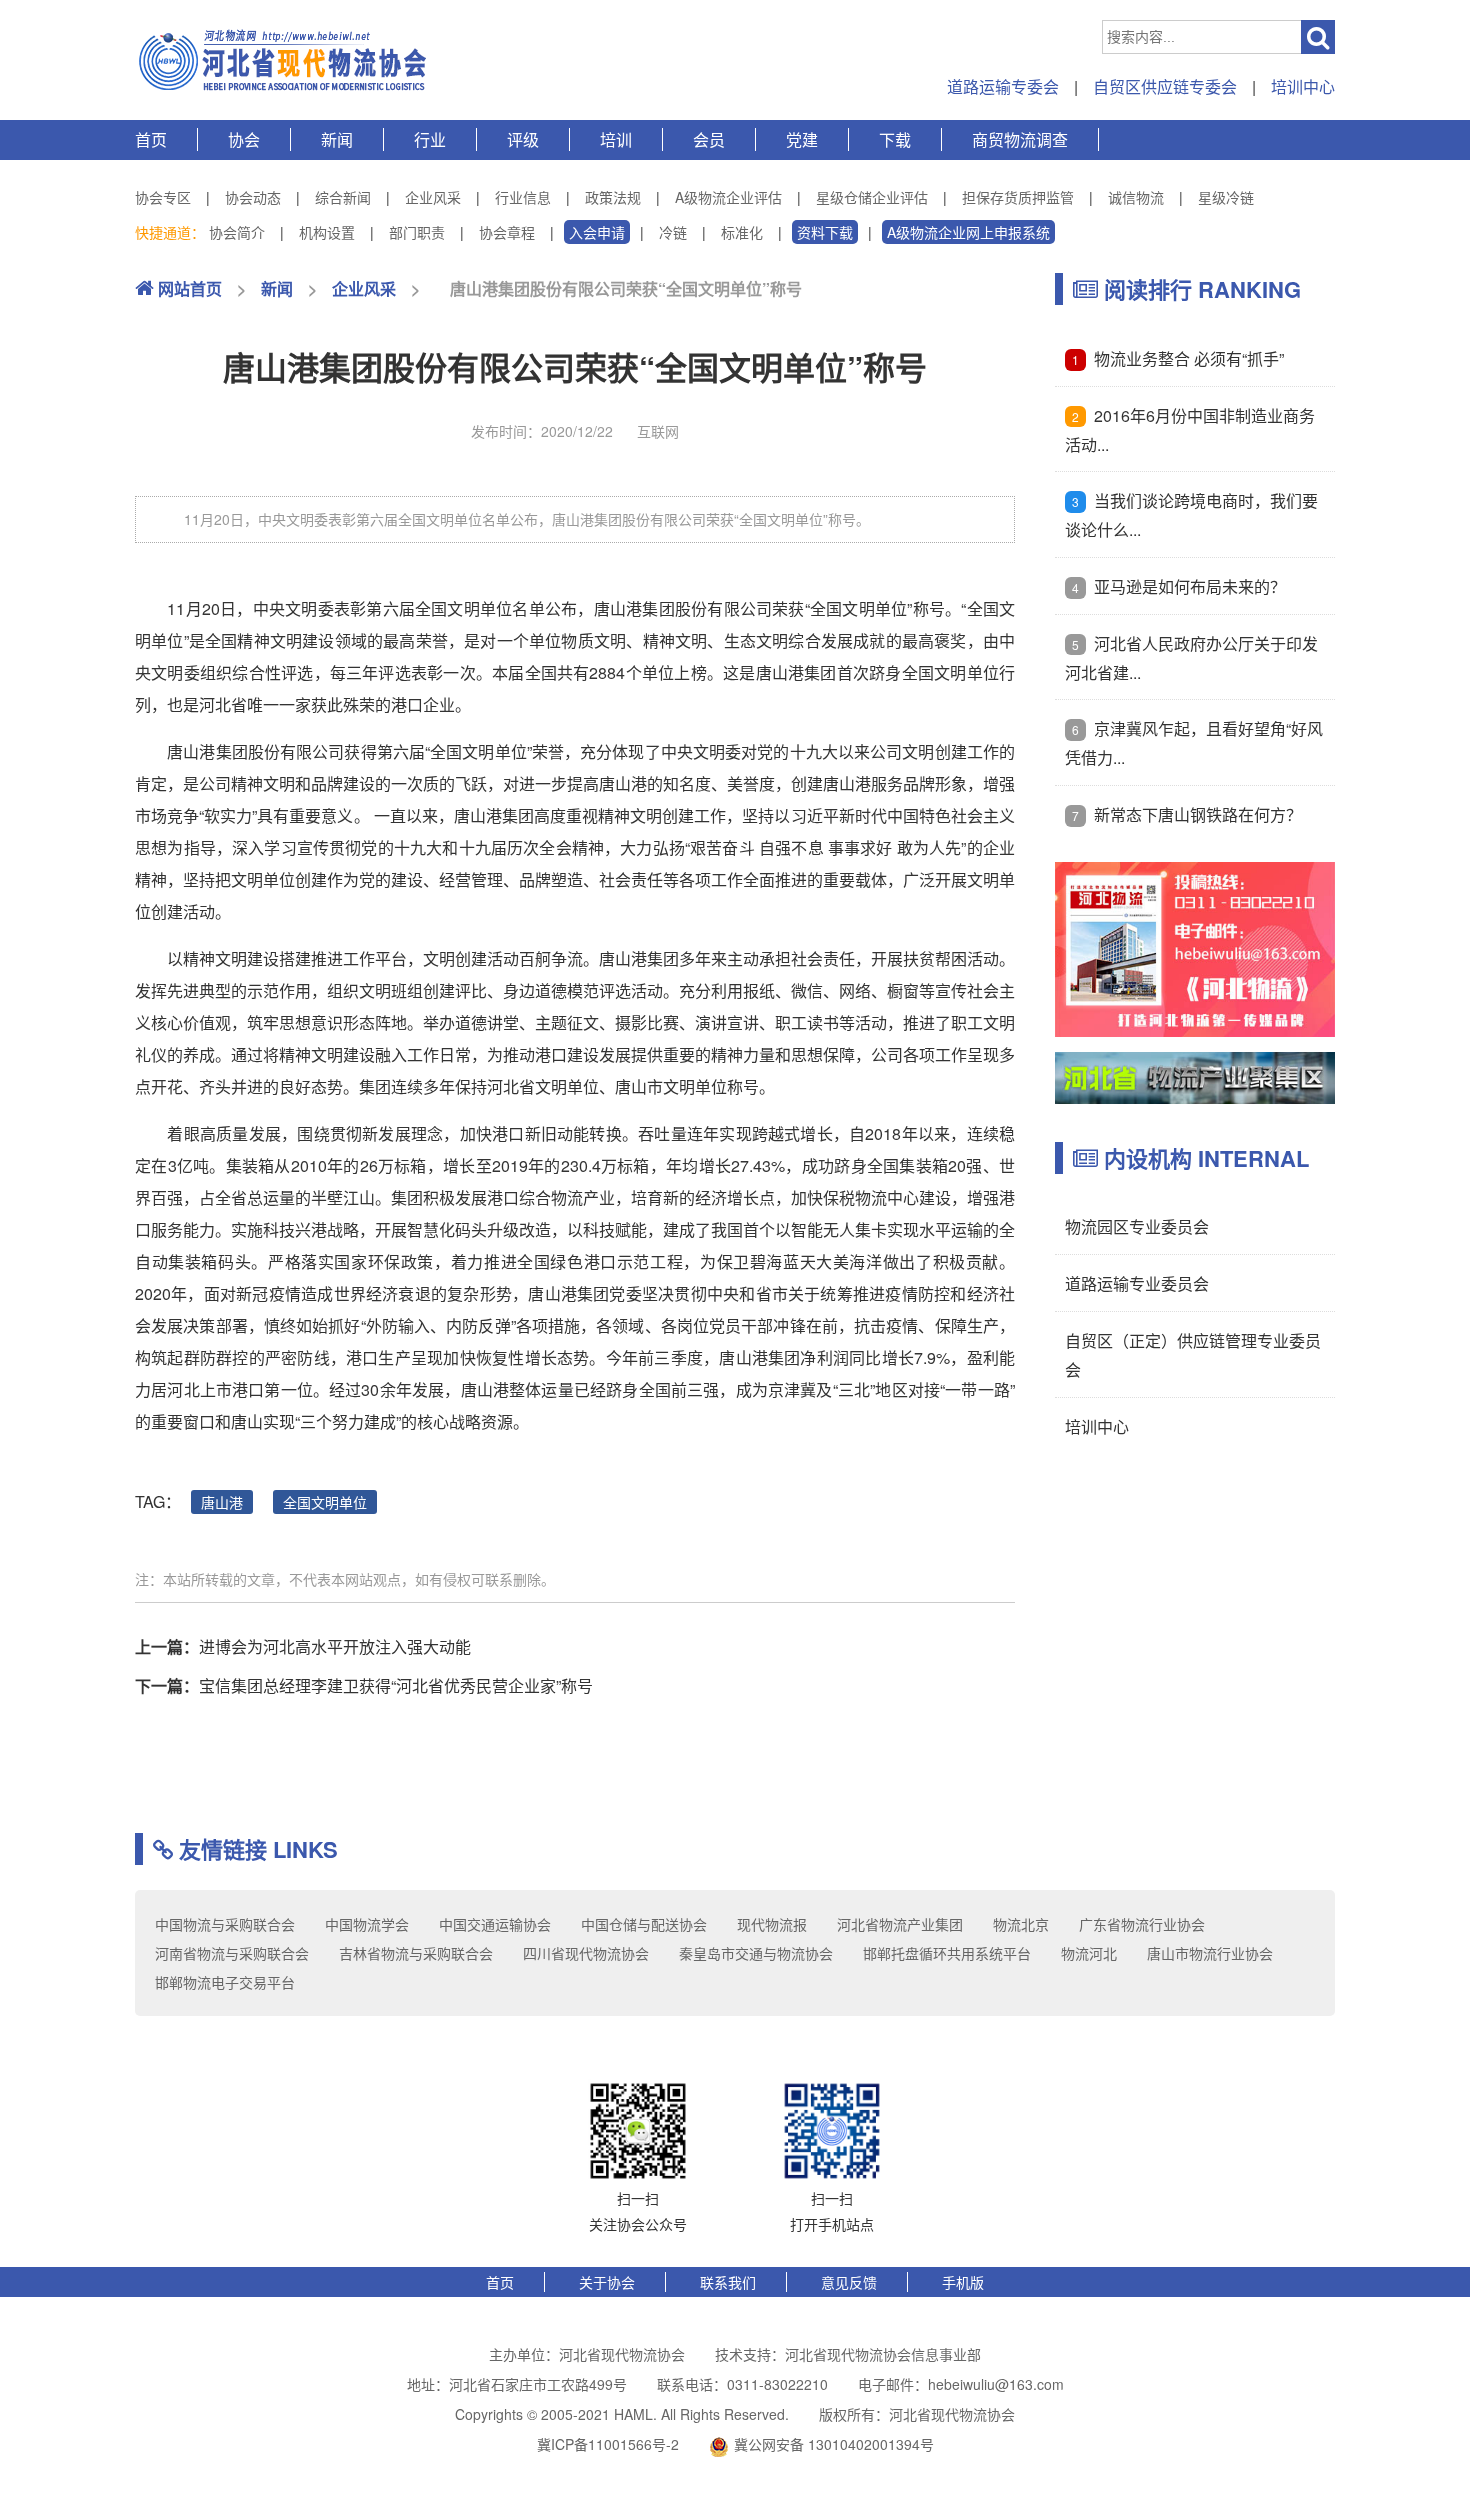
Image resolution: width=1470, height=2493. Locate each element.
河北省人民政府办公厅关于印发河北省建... (1191, 658)
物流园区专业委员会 (1137, 1226)
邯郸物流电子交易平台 (225, 1982)
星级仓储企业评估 (872, 197)
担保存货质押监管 (1018, 197)
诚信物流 (1136, 197)
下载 (895, 139)
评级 (523, 139)
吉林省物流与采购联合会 (416, 1953)
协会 (244, 139)
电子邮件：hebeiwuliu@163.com (961, 2384)
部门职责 (417, 232)
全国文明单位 (325, 1502)
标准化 (742, 232)
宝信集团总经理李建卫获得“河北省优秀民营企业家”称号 (396, 1685)
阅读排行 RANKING (1199, 289)
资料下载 (825, 232)
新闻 (337, 139)
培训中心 (1303, 86)
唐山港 (222, 1502)
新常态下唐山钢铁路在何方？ (1198, 814)
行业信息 (523, 197)
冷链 (673, 232)
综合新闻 (343, 197)
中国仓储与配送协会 (644, 1924)
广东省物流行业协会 (1142, 1924)
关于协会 (607, 2282)
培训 (616, 139)
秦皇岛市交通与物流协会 (756, 1953)
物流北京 (1021, 1924)
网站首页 (188, 288)
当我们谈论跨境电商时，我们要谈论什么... (1191, 515)
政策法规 (613, 197)
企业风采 (433, 197)
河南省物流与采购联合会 (232, 1953)
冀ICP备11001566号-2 (608, 2444)
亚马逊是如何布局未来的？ (1190, 586)
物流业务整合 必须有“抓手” (1189, 358)
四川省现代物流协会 (586, 1953)
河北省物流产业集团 (900, 1924)
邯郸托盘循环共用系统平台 (947, 1953)
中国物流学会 (367, 1924)
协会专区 (163, 197)
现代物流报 (772, 1924)
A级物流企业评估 (728, 197)
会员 (709, 139)
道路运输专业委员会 (1137, 1283)
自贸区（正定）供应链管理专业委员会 (1193, 1355)
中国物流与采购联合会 (225, 1924)
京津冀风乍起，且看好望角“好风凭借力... (1194, 743)
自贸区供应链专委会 (1165, 86)
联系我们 (728, 2282)
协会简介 (237, 232)
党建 (802, 139)
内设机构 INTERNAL (1203, 1158)
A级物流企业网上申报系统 (968, 232)
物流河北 (1089, 1953)
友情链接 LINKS (255, 1849)
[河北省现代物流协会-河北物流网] (285, 60)
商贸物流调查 (1020, 139)
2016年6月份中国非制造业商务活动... (1190, 430)
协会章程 (507, 232)
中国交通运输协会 (495, 1924)
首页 (151, 139)
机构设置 (327, 232)
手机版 (963, 2282)
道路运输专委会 (1003, 86)
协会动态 (253, 197)
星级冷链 (1226, 197)
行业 (430, 139)
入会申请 (597, 232)
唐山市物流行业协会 (1210, 1953)
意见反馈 (849, 2282)
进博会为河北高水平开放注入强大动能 (335, 1646)
